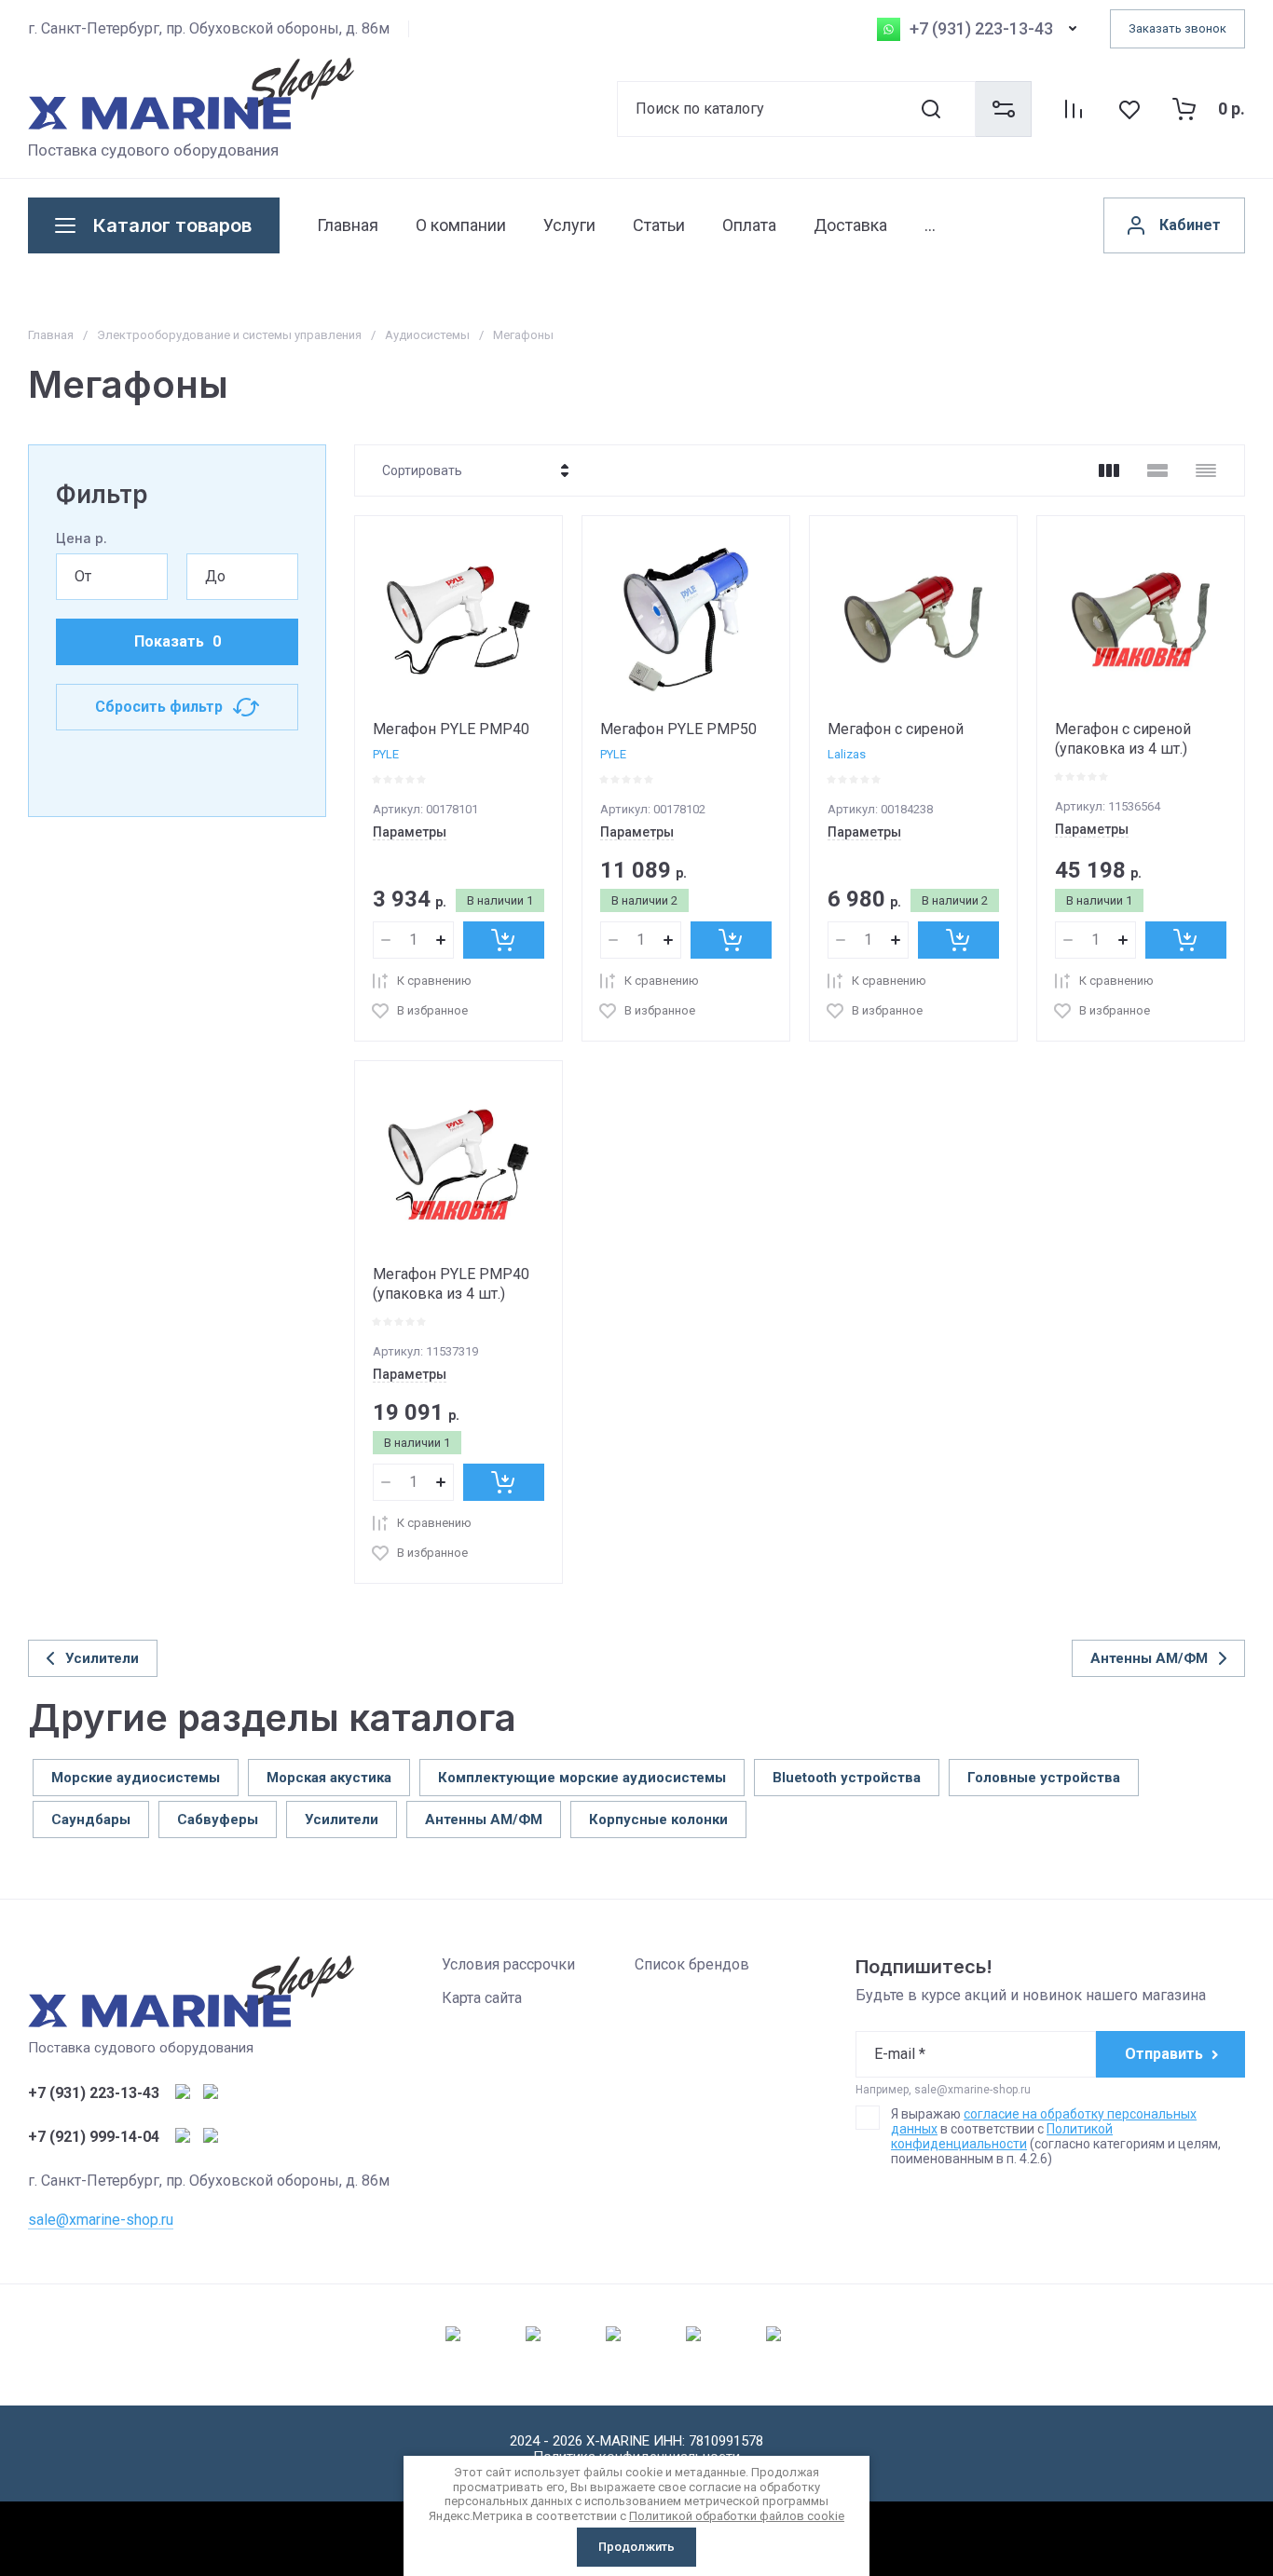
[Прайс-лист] (1206, 470)
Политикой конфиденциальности (1002, 2136)
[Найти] (946, 109)
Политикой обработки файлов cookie (737, 2516)
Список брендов (692, 1964)
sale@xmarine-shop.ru (101, 2220)
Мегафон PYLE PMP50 (678, 729)
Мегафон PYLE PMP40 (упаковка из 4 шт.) (451, 1284)
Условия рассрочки (508, 1964)
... (930, 225)
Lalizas (847, 754)
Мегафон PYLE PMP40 (451, 729)
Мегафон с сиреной (896, 729)
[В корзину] (504, 940)
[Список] (1157, 470)
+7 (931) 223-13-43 (981, 29)
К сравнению (434, 981)
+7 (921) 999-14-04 (94, 2137)
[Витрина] (1109, 470)
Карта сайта (482, 1998)
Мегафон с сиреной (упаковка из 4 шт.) (1123, 739)
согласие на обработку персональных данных (1044, 2121)
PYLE (386, 754)
